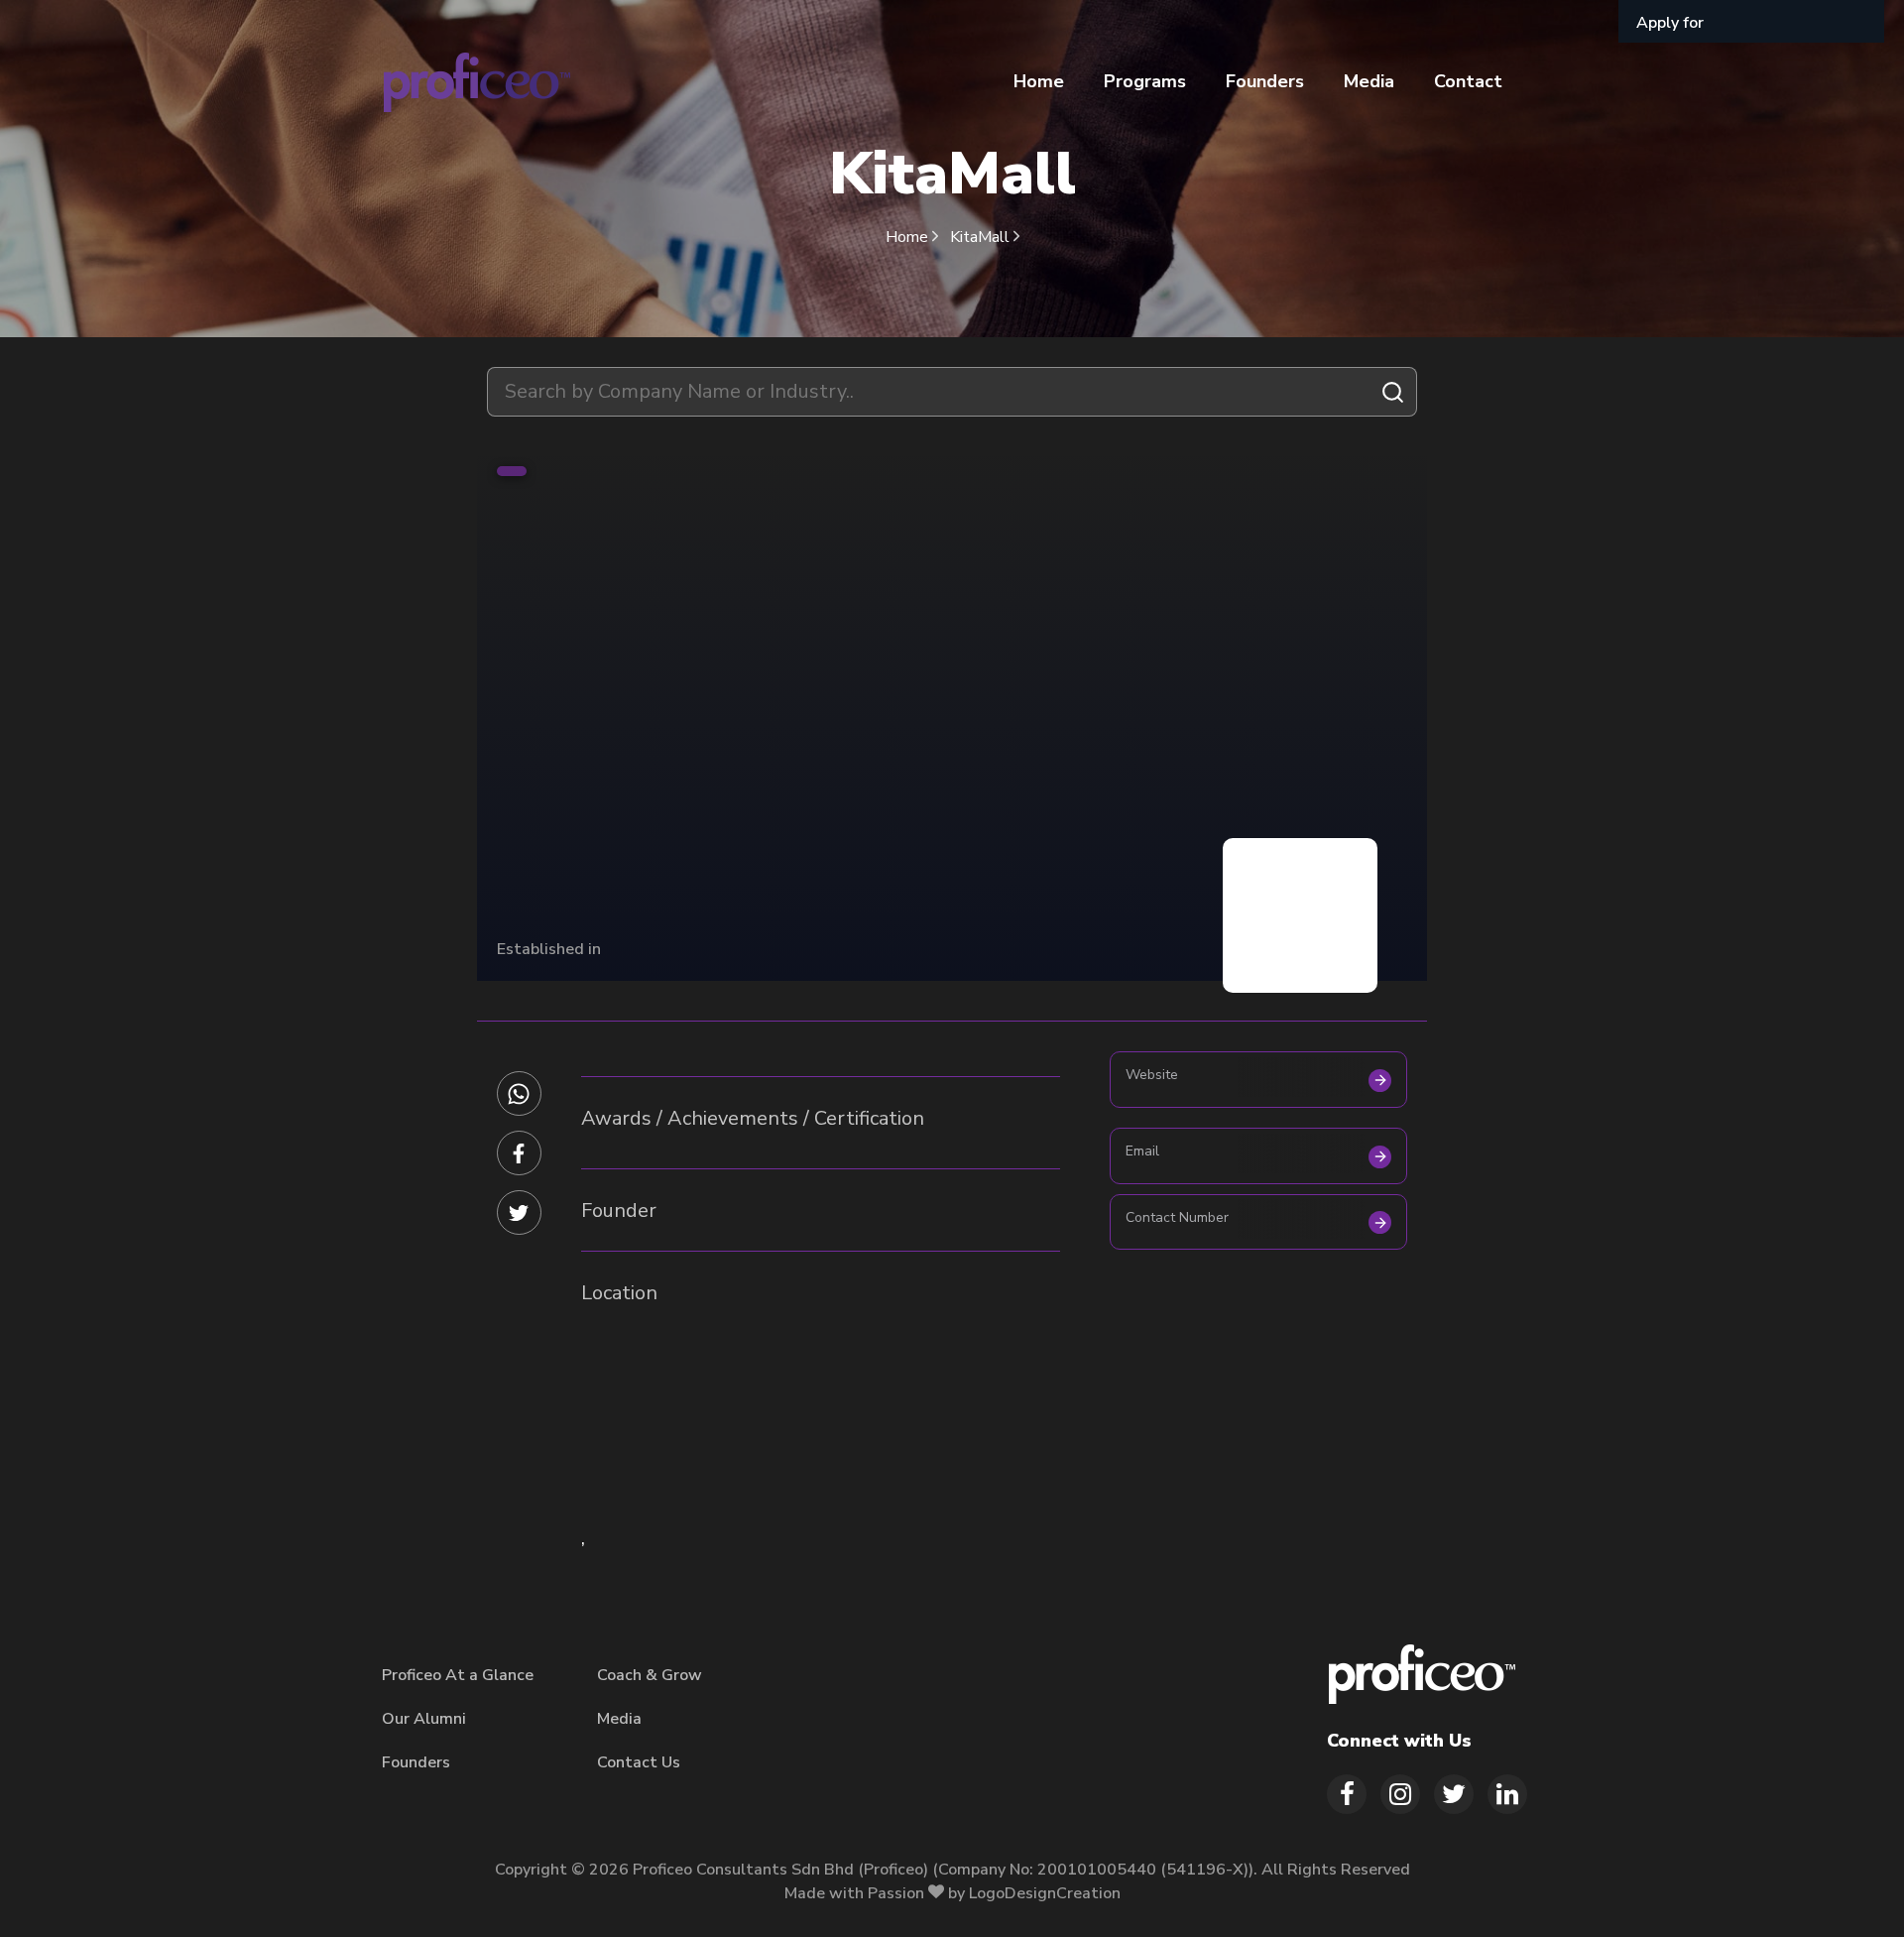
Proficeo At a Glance (458, 1675)
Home (1039, 81)
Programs (1145, 81)
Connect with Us (1399, 1741)
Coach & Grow (650, 1675)
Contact (1468, 81)
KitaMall (982, 237)
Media (1369, 81)
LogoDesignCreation (1045, 1893)
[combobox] (952, 392)
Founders (1265, 81)
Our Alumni (424, 1719)
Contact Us (639, 1762)
